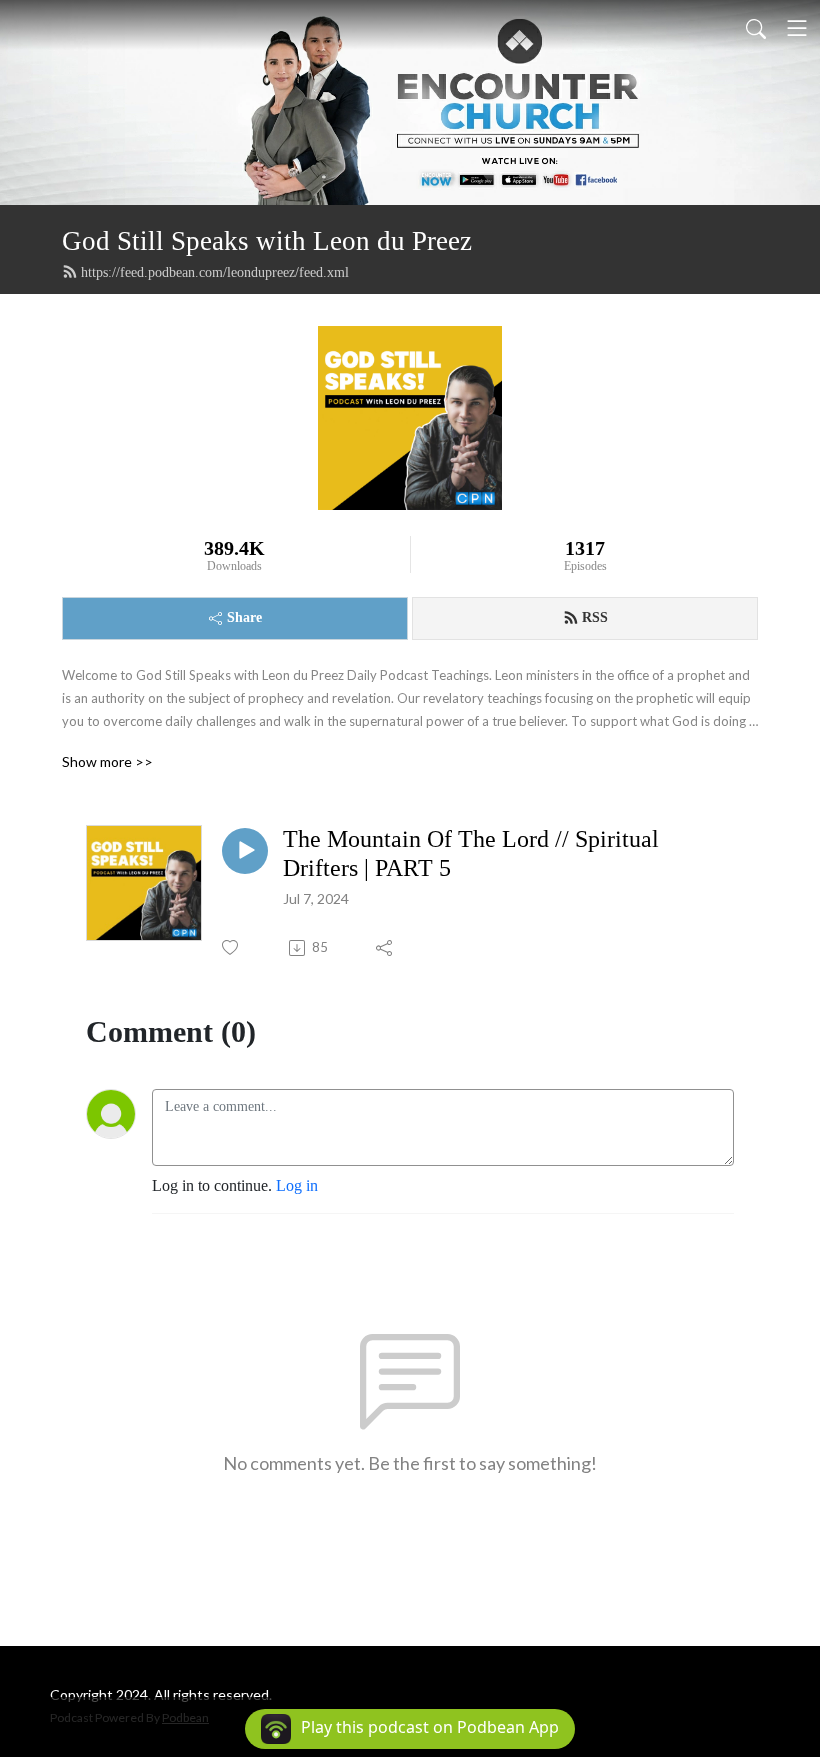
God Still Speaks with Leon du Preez (267, 241)
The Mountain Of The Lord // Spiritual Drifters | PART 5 (471, 853)
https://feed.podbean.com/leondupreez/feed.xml (215, 272)
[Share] (385, 948)
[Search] (756, 28)
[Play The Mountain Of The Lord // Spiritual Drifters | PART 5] (245, 851)
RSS (595, 617)
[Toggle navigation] (797, 28)
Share (244, 617)
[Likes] (231, 947)
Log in (297, 1185)
